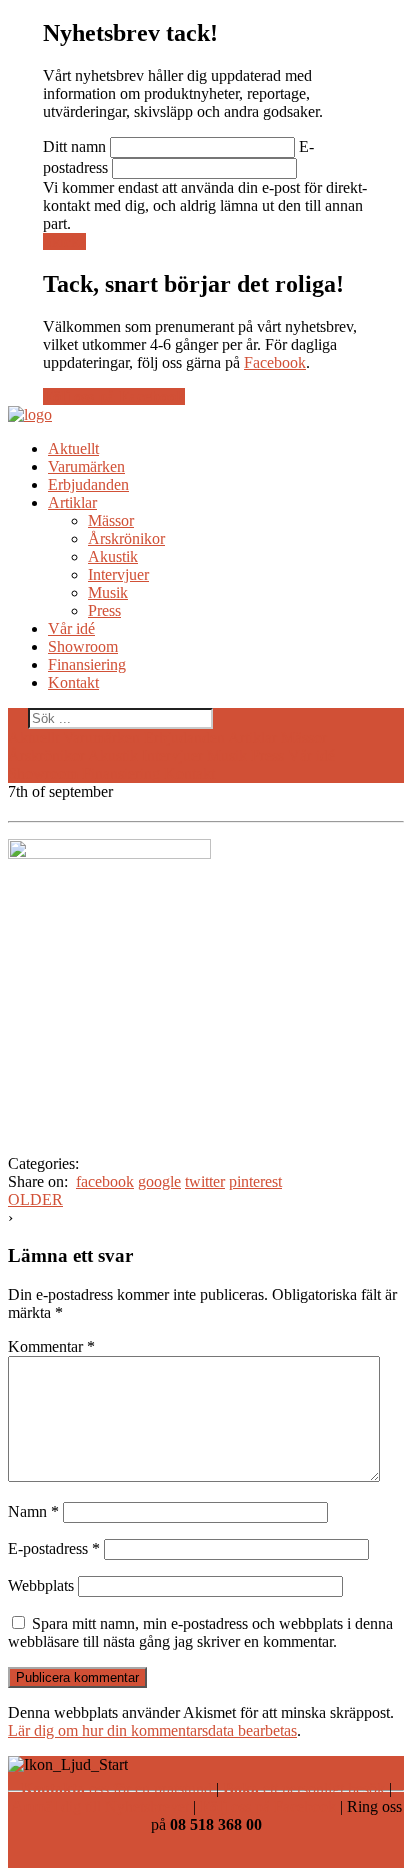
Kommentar (51, 1346)
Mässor (111, 520)
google (159, 1181)
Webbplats (41, 1585)
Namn (33, 1511)
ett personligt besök (304, 1788)
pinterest (255, 1181)
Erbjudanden (88, 484)
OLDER (35, 1199)
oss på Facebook (268, 1806)
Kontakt (73, 682)
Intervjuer (118, 574)
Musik (108, 592)
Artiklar (72, 502)
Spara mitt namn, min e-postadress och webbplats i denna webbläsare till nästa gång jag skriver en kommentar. (200, 1632)
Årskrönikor (126, 538)
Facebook (275, 362)
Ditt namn (74, 146)
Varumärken (86, 466)
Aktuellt (73, 448)
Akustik (113, 556)
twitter (205, 1181)
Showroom (83, 646)
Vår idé (71, 628)
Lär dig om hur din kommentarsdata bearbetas (152, 1730)
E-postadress (54, 1548)
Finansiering (87, 664)
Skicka (64, 241)
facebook (105, 1181)
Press (104, 610)
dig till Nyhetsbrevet (100, 1806)
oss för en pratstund (116, 1788)
